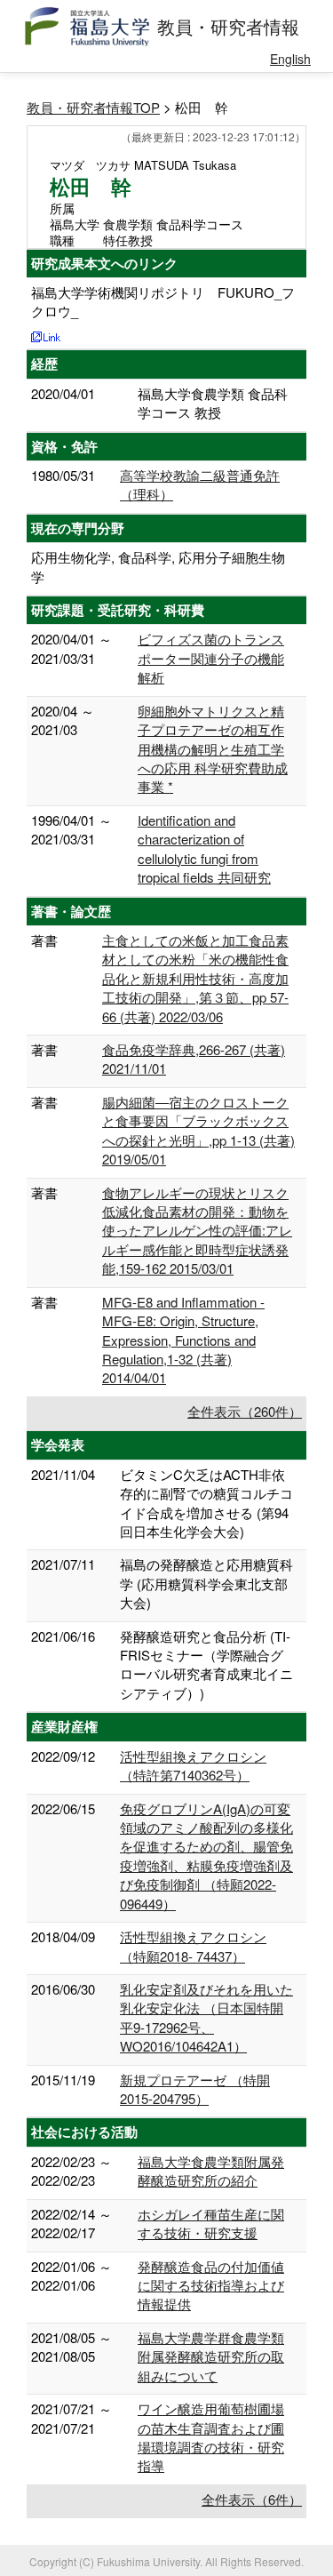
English (290, 59)
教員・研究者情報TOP (93, 107)
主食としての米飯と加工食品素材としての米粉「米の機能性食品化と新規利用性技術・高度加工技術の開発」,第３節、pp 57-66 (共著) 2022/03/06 (195, 978)
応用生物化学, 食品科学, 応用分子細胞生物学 (158, 566)
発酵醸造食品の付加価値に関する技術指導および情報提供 (211, 2285)
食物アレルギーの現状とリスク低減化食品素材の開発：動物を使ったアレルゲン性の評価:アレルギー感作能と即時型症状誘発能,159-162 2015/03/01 (197, 1231)
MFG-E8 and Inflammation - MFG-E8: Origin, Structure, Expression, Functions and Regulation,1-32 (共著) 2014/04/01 (183, 1340)
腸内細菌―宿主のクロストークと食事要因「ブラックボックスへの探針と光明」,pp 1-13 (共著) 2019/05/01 (198, 1130)
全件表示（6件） (252, 2499)
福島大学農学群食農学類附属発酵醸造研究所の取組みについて (211, 2356)
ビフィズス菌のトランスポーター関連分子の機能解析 (211, 658)
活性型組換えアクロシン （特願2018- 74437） (193, 1946)
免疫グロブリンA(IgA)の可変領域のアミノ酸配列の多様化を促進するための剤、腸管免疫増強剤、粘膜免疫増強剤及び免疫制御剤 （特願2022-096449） (206, 1856)
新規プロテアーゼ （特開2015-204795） (195, 2089)
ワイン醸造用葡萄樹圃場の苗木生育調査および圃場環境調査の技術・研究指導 (211, 2437)
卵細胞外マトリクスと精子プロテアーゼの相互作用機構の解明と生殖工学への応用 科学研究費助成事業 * (213, 749)
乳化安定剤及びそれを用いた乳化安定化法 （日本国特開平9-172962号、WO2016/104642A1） (206, 2017)
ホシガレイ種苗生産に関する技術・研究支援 (211, 2223)
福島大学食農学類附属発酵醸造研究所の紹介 (211, 2171)
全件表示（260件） (245, 1411)
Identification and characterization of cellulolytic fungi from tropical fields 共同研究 (204, 848)
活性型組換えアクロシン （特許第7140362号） (193, 1765)
